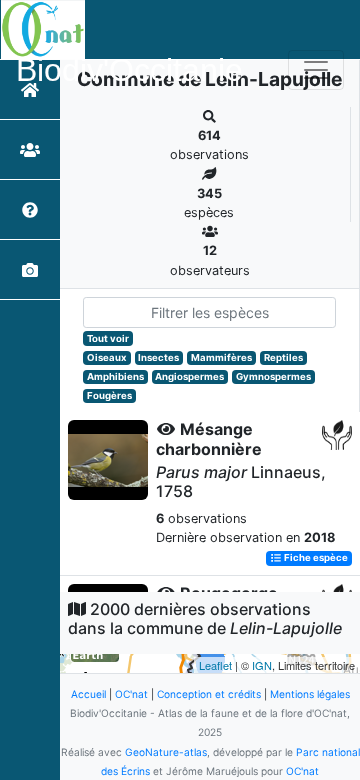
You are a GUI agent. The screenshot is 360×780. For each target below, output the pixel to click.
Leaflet (215, 665)
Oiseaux (107, 357)
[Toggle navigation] (316, 70)
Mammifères (221, 357)
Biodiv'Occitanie (129, 70)
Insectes (158, 357)
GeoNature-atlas (166, 752)
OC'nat (131, 694)
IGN (262, 665)
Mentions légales (310, 694)
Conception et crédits (209, 694)
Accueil (88, 694)
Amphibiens (115, 376)
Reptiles (283, 357)
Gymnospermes (273, 376)
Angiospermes (189, 376)
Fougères (109, 395)
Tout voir (108, 338)
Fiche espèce (315, 558)
